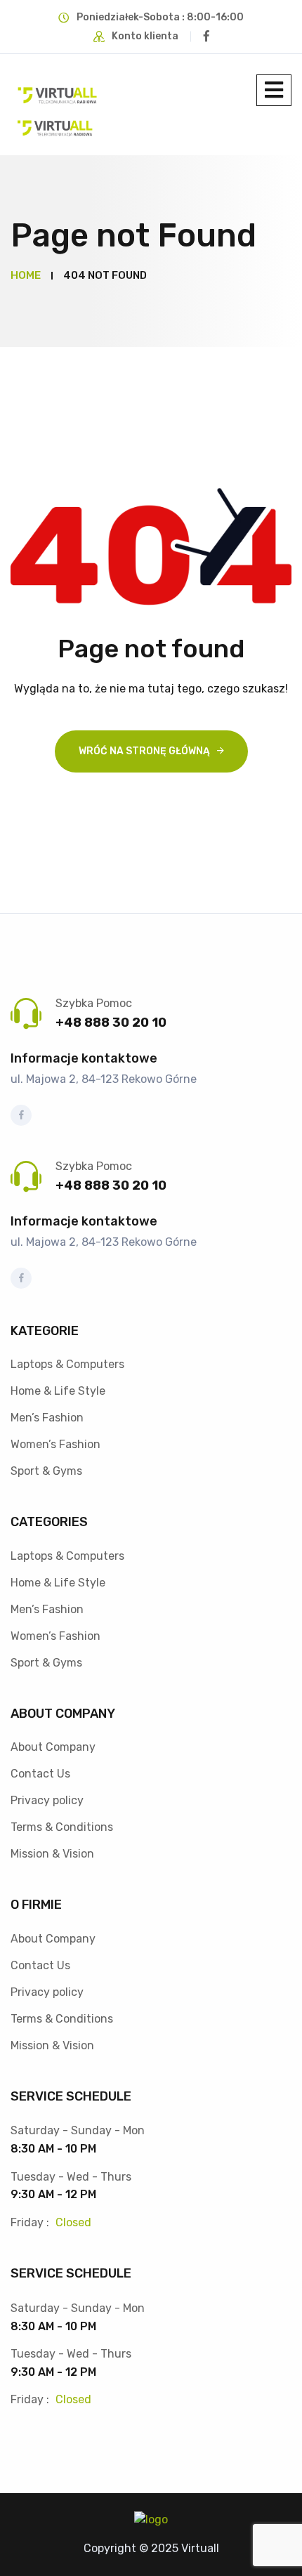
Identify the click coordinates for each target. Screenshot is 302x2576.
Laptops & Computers (67, 1364)
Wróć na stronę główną (144, 751)
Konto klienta (145, 36)
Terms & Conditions (62, 1827)
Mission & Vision (52, 1854)
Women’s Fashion (55, 1444)
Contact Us (40, 1774)
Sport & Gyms (46, 1471)
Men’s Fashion (47, 1418)
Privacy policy (47, 1800)
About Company (53, 1747)
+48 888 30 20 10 (111, 1023)
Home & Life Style (58, 1391)
